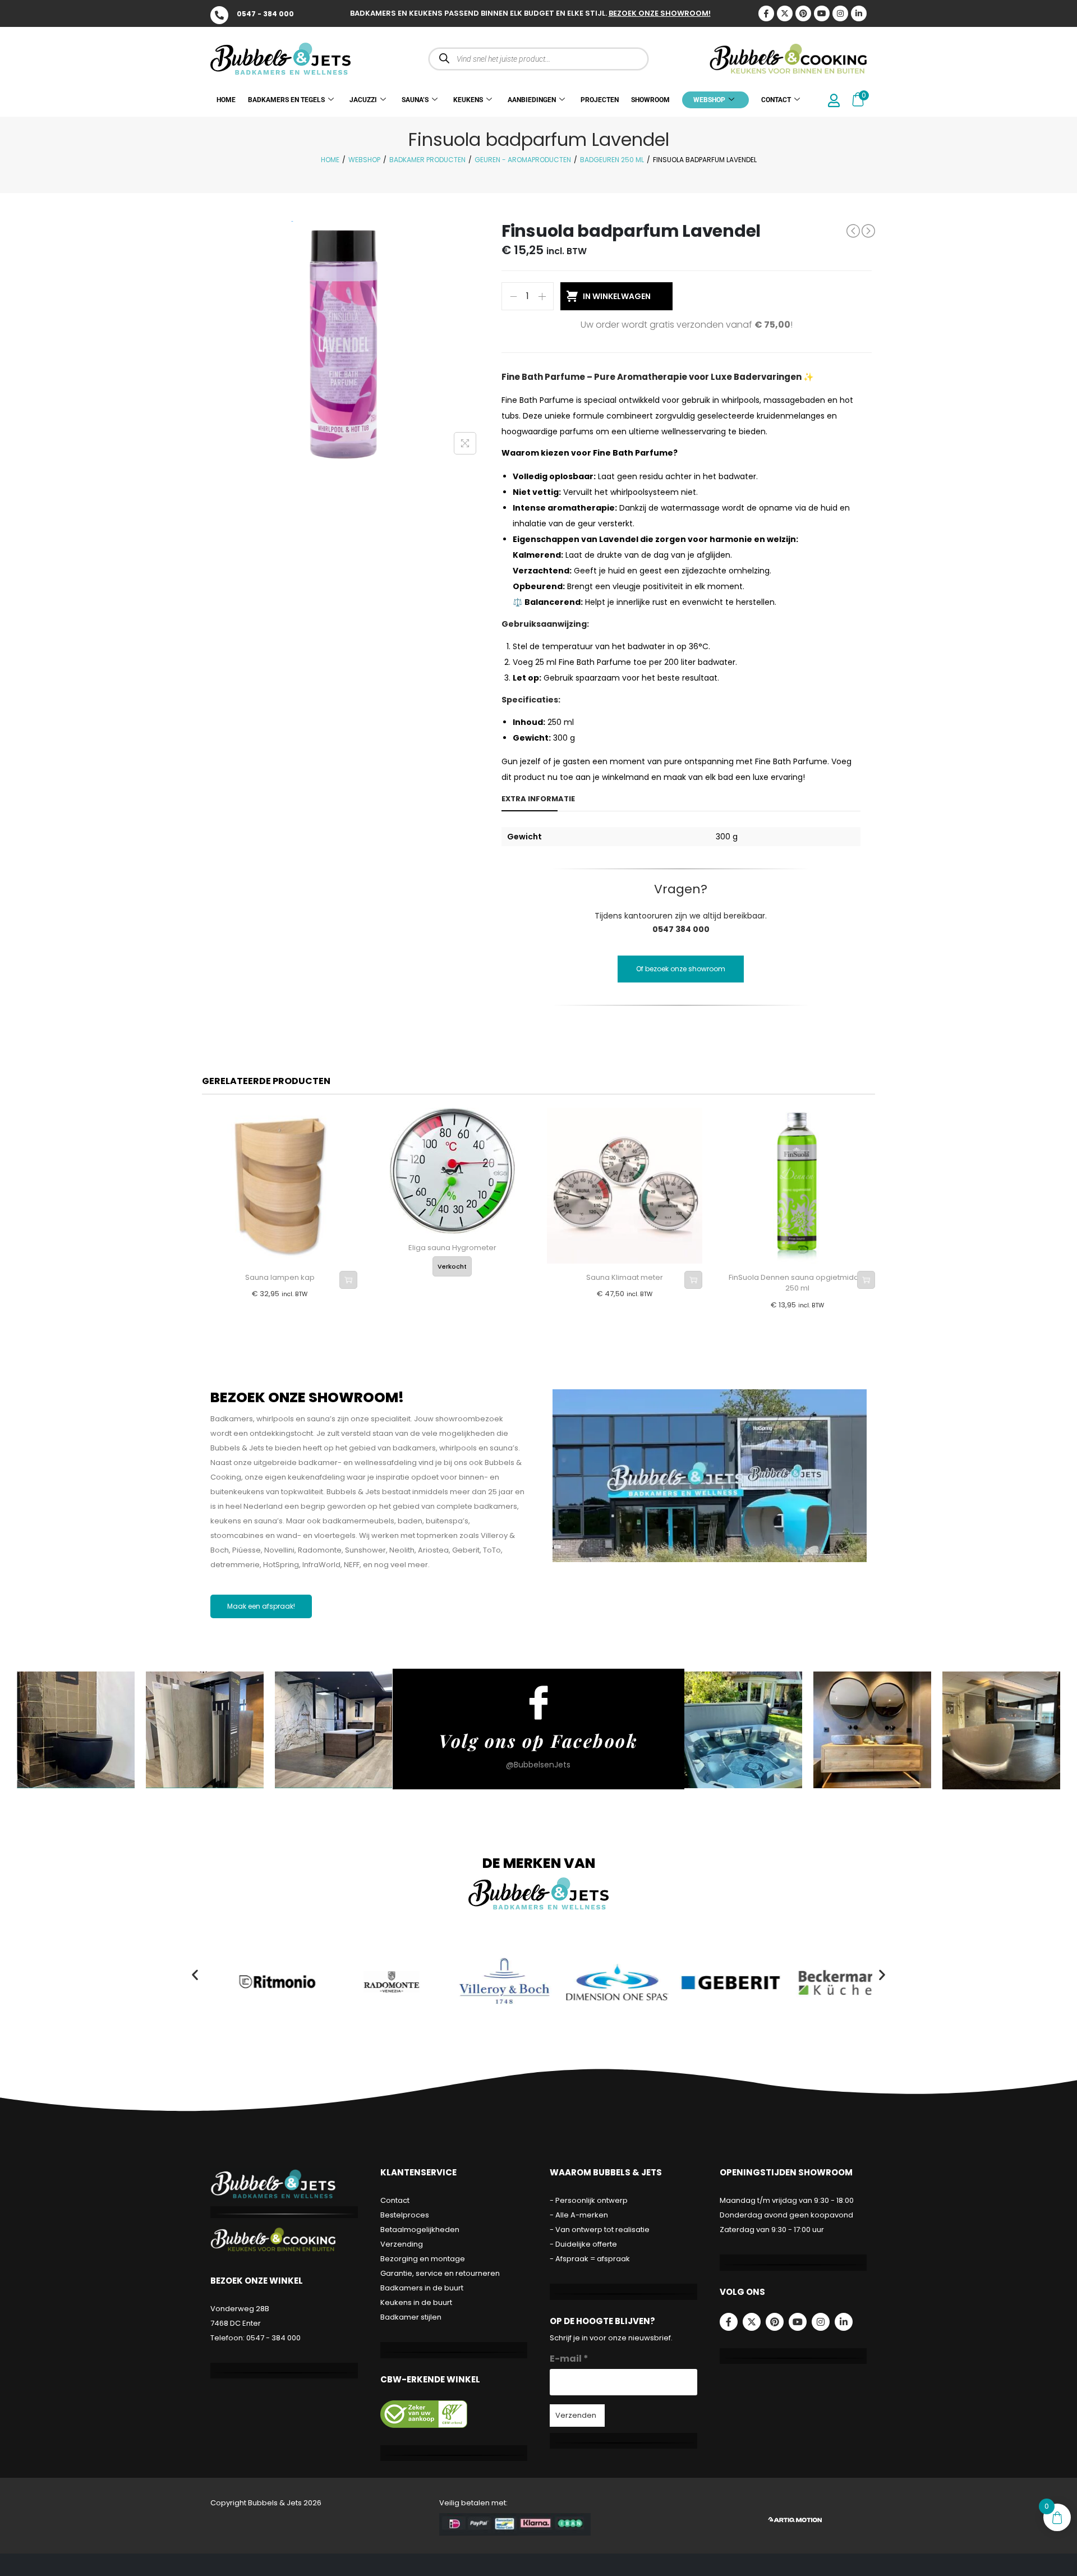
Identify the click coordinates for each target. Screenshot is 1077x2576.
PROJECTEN (600, 100)
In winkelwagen (617, 296)
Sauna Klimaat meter (625, 1277)
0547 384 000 (681, 929)
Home (330, 160)
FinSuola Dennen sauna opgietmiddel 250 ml (797, 1283)
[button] (195, 1974)
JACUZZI (363, 100)
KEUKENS (468, 100)
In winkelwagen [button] (348, 1280)
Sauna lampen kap (280, 1277)
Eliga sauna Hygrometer (452, 1248)
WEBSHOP (709, 100)
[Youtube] (822, 13)
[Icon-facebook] (766, 13)
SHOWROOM (650, 100)
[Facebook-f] (729, 2322)
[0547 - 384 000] (219, 15)
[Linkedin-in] (859, 13)
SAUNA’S (415, 100)
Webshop (364, 160)
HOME (226, 100)
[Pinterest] (803, 13)
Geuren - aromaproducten (523, 160)
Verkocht (452, 1266)
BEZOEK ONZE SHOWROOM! (660, 13)
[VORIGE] (853, 231)
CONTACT (776, 100)
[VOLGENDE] (868, 231)
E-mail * (569, 2359)
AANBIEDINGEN (532, 100)
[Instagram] (840, 13)
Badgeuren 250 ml (612, 160)
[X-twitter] (785, 13)
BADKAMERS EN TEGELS (286, 100)
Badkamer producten (427, 160)
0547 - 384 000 (265, 14)
